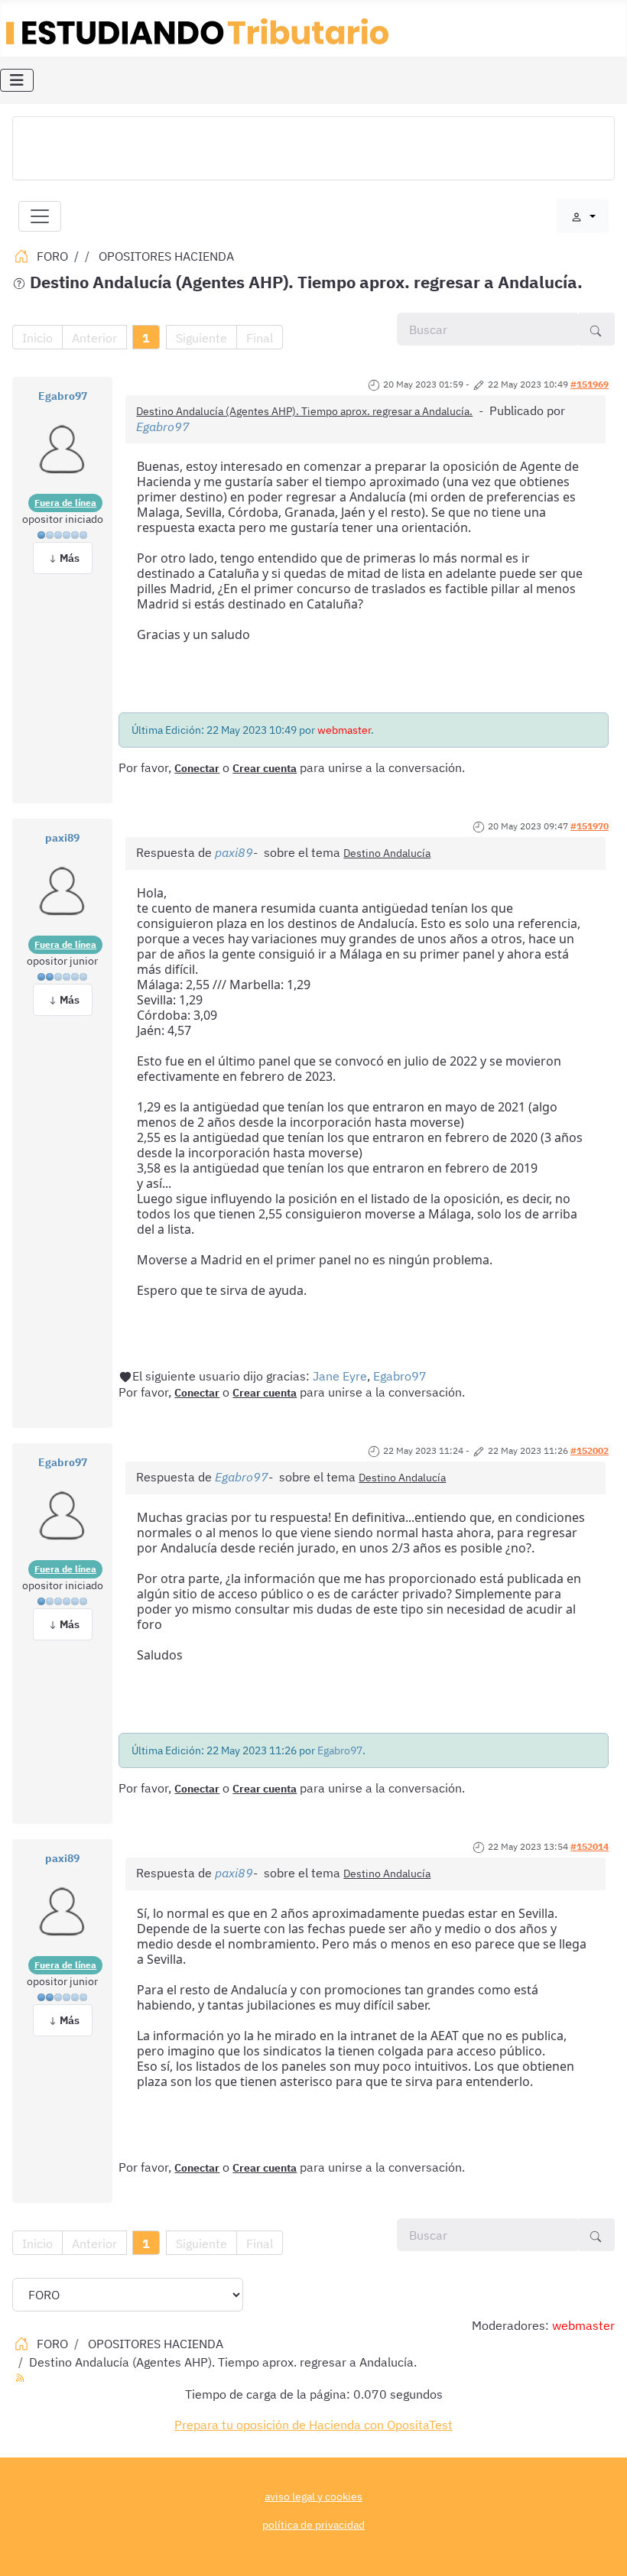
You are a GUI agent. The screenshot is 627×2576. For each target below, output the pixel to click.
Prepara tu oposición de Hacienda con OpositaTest (313, 2425)
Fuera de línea (65, 503)
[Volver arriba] (600, 2548)
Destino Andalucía (387, 853)
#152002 (590, 1450)
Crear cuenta (265, 768)
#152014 (590, 1846)
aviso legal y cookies (313, 2496)
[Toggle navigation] (40, 216)
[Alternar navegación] (17, 80)
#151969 (590, 384)
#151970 (590, 826)
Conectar (197, 768)
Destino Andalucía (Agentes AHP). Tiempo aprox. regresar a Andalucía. (304, 411)
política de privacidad (313, 2524)
